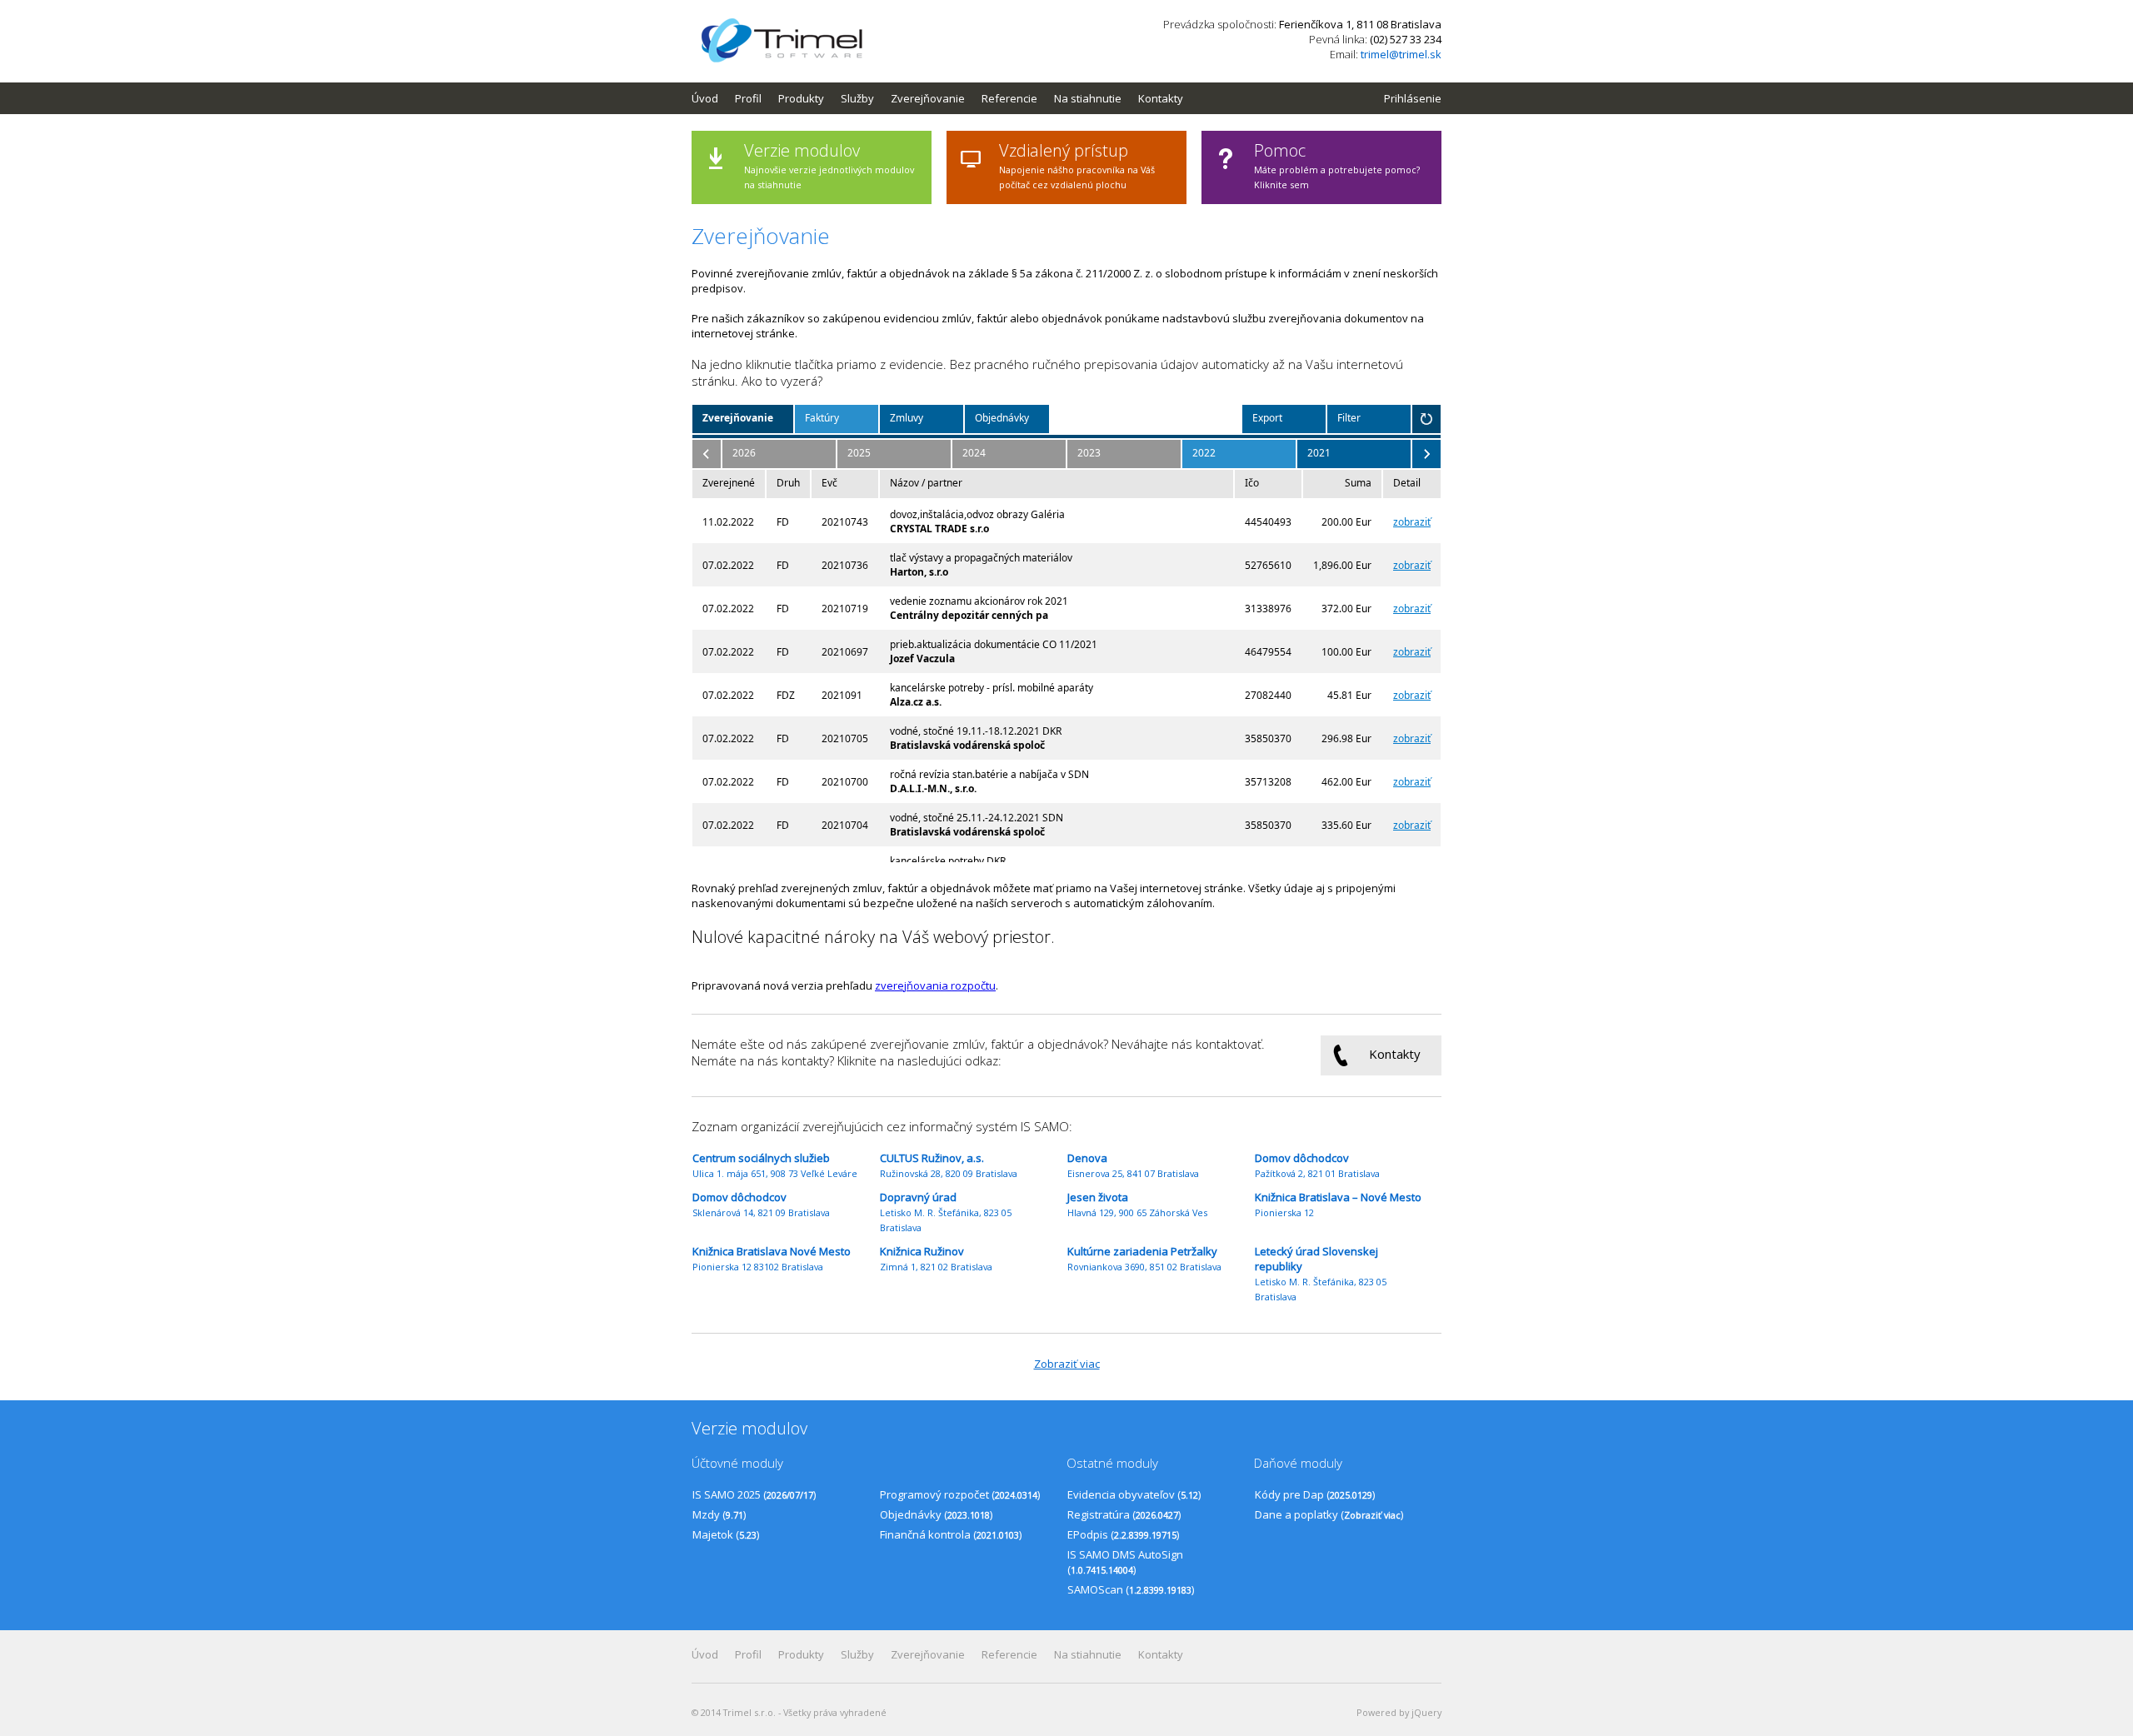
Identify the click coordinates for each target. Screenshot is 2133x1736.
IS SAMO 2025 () (754, 1494)
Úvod (705, 98)
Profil (748, 98)
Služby (857, 98)
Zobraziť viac (1067, 1364)
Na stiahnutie (1088, 98)
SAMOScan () (1131, 1589)
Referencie (1009, 98)
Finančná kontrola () (951, 1534)
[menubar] (946, 98)
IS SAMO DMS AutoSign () (1125, 1562)
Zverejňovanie (928, 98)
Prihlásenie (1413, 98)
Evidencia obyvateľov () (1134, 1494)
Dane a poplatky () (1329, 1514)
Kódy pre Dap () (1315, 1494)
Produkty (801, 98)
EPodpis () (1123, 1534)
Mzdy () (719, 1514)
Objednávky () (936, 1514)
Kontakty (1161, 98)
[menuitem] (713, 98)
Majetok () (726, 1534)
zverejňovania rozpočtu (935, 985)
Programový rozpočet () (960, 1494)
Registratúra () (1124, 1514)
